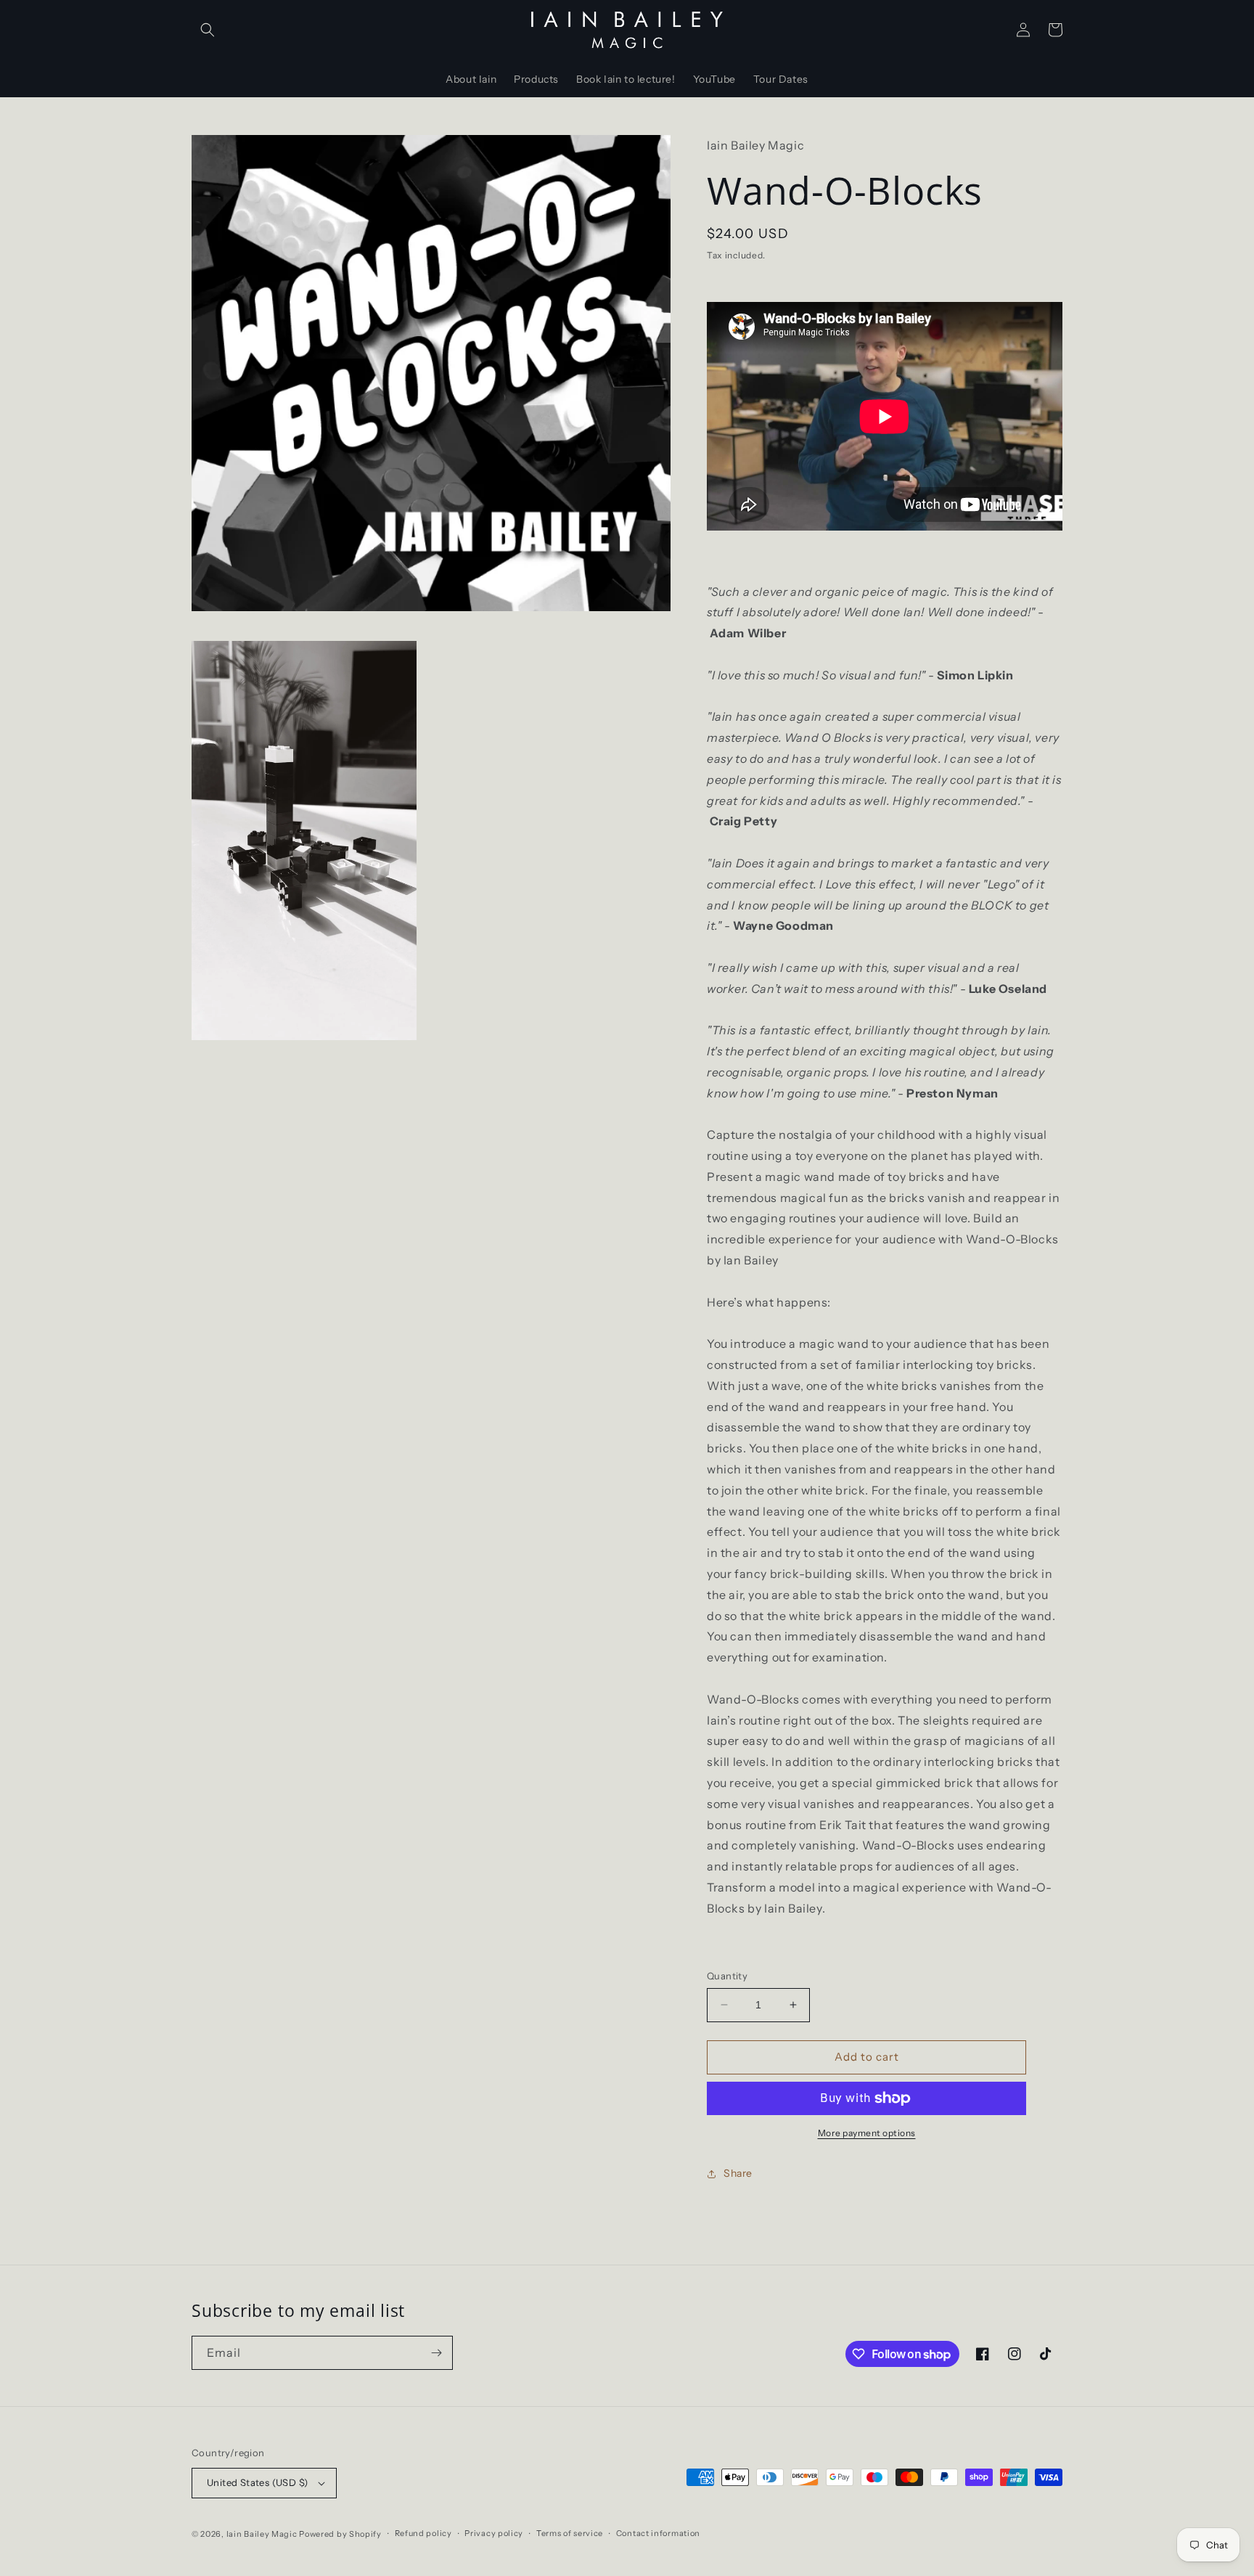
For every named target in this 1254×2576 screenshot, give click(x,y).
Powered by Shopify (340, 2534)
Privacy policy (494, 2533)
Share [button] (738, 2173)
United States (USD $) (257, 2482)
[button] (208, 30)
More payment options (867, 2133)
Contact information (658, 2533)
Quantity (727, 1976)
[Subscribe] (436, 2353)
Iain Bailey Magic (262, 2534)
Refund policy (423, 2533)
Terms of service (570, 2533)
